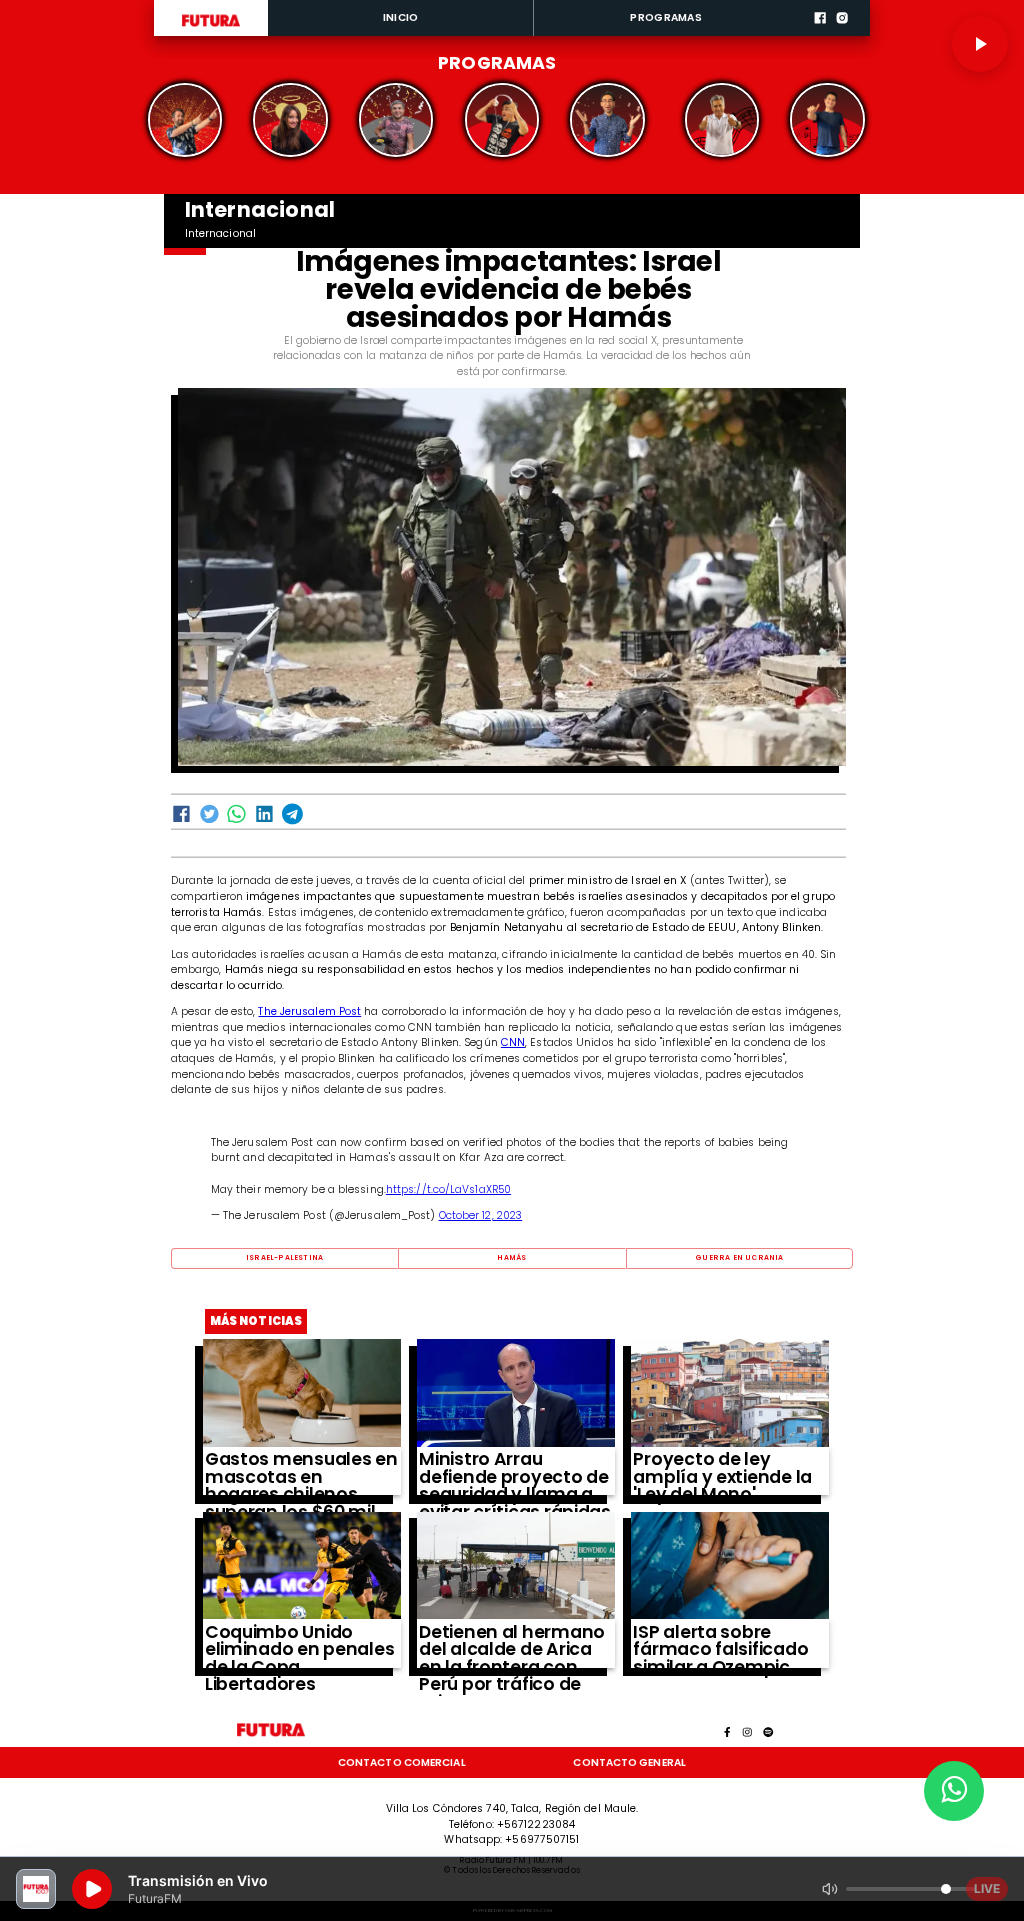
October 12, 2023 (481, 1215)
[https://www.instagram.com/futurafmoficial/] (842, 34)
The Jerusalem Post (309, 1011)
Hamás (511, 1257)
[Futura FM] (185, 120)
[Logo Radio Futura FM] (210, 27)
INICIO (401, 17)
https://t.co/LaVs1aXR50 (448, 1189)
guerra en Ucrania (739, 1257)
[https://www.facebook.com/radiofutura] (820, 34)
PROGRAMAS (666, 17)
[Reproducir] (980, 44)
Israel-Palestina (284, 1257)
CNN (513, 1042)
